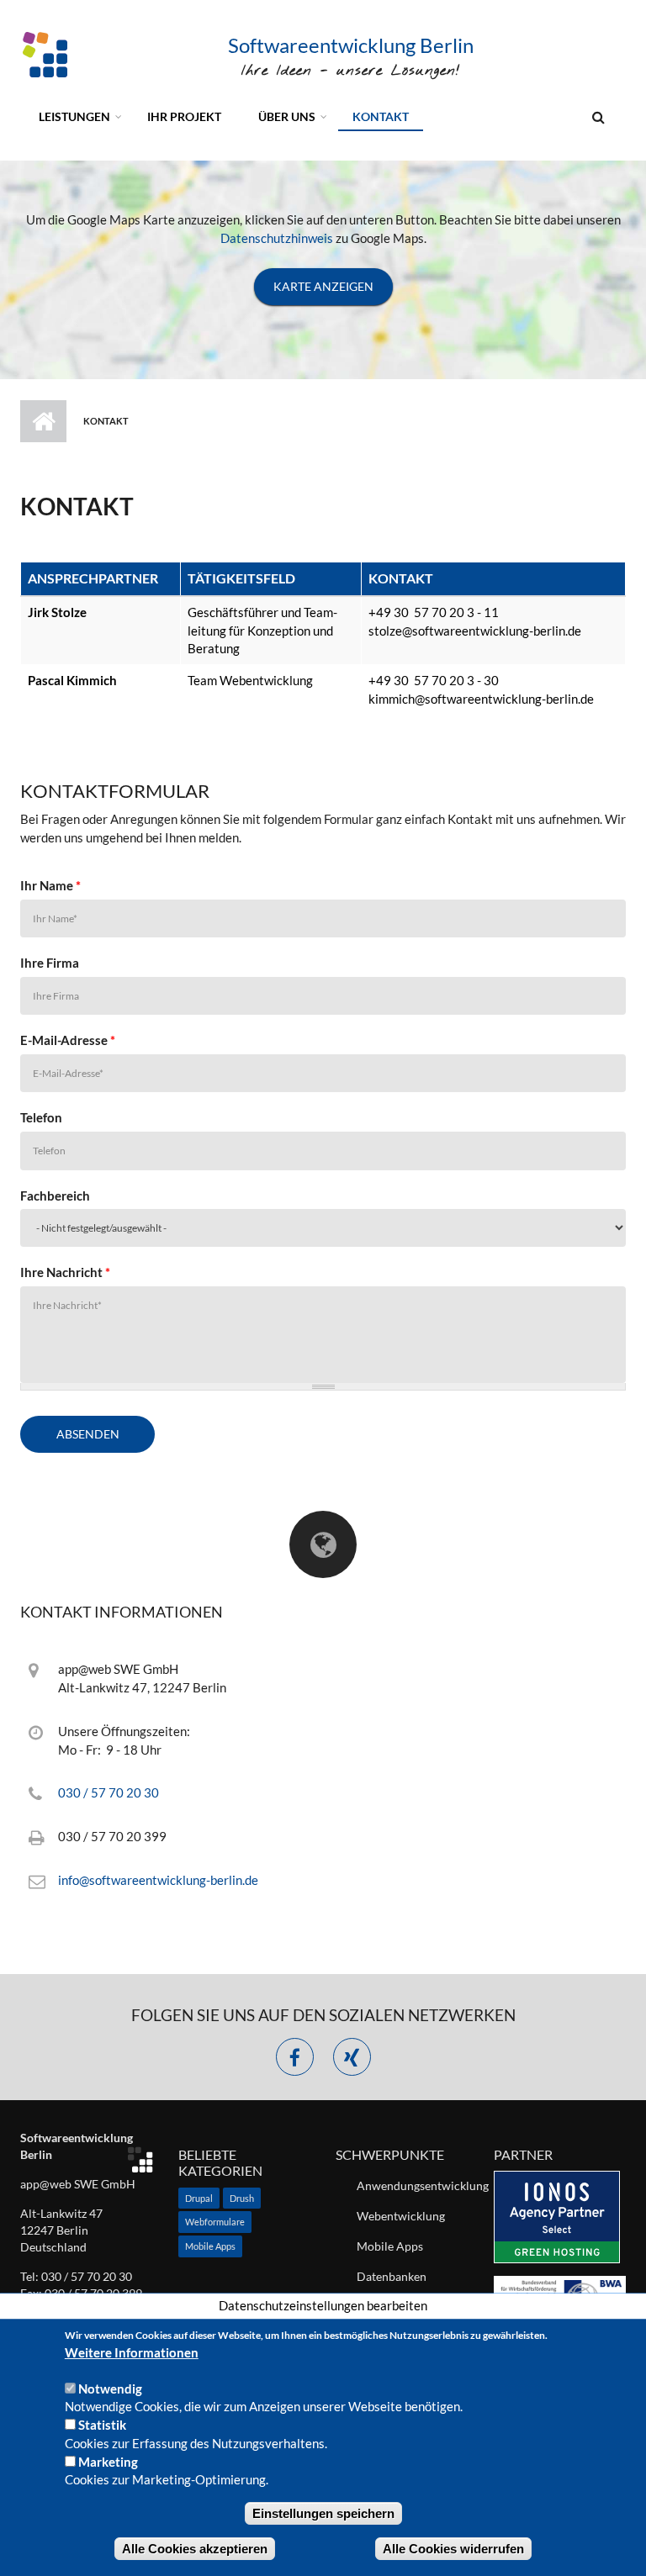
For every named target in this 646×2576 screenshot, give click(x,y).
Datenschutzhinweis (277, 238)
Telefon (41, 1117)
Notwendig (110, 2389)
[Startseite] (45, 53)
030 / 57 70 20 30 (109, 1792)
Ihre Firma (50, 963)
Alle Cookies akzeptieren (195, 2549)
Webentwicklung (401, 2216)
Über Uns (287, 116)
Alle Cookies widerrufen (453, 2549)
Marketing (108, 2462)
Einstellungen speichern (323, 2513)
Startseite (43, 421)
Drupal (199, 2198)
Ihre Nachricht (65, 1272)
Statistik (102, 2425)
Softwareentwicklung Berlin (351, 45)
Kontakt (381, 116)
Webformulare (215, 2222)
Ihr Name (50, 885)
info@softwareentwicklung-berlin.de (158, 1880)
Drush (242, 2198)
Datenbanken (392, 2276)
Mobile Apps (210, 2246)
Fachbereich (55, 1196)
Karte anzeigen (323, 286)
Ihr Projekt (184, 116)
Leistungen (74, 116)
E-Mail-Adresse (68, 1040)
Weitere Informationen (132, 2352)
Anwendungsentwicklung (413, 2185)
